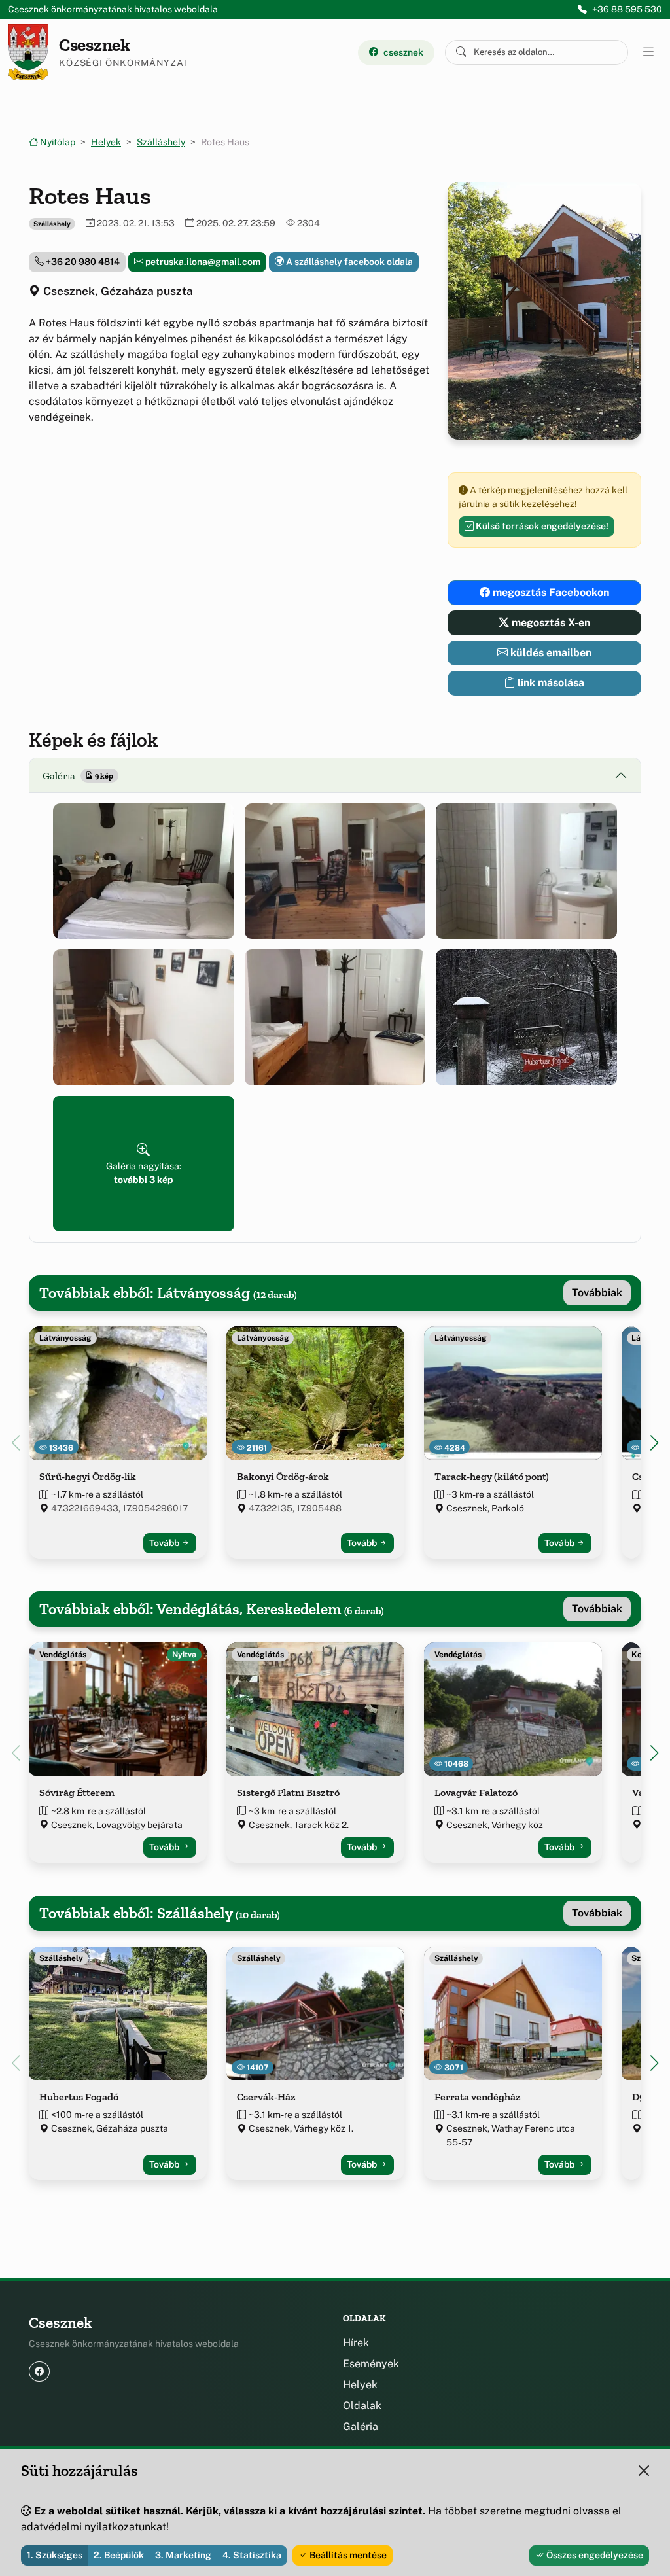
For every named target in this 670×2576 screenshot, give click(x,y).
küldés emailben (550, 653)
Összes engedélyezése (594, 2555)
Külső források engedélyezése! (541, 526)
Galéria (361, 2426)
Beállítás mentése (347, 2555)
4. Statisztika (252, 2555)
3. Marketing (183, 2555)
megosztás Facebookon (550, 592)
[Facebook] (39, 2372)
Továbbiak (597, 1293)
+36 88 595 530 (627, 9)
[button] (144, 871)
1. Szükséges (55, 2555)
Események (371, 2364)
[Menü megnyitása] (648, 52)
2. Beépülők (119, 2555)
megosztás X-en (550, 623)
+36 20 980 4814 (82, 262)
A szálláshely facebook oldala (348, 262)
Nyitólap (57, 142)
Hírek (356, 2343)
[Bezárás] (644, 2471)
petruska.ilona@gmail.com (202, 262)
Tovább (165, 1543)
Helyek (106, 142)
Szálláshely (161, 142)
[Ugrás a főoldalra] (28, 52)
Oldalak (362, 2406)
